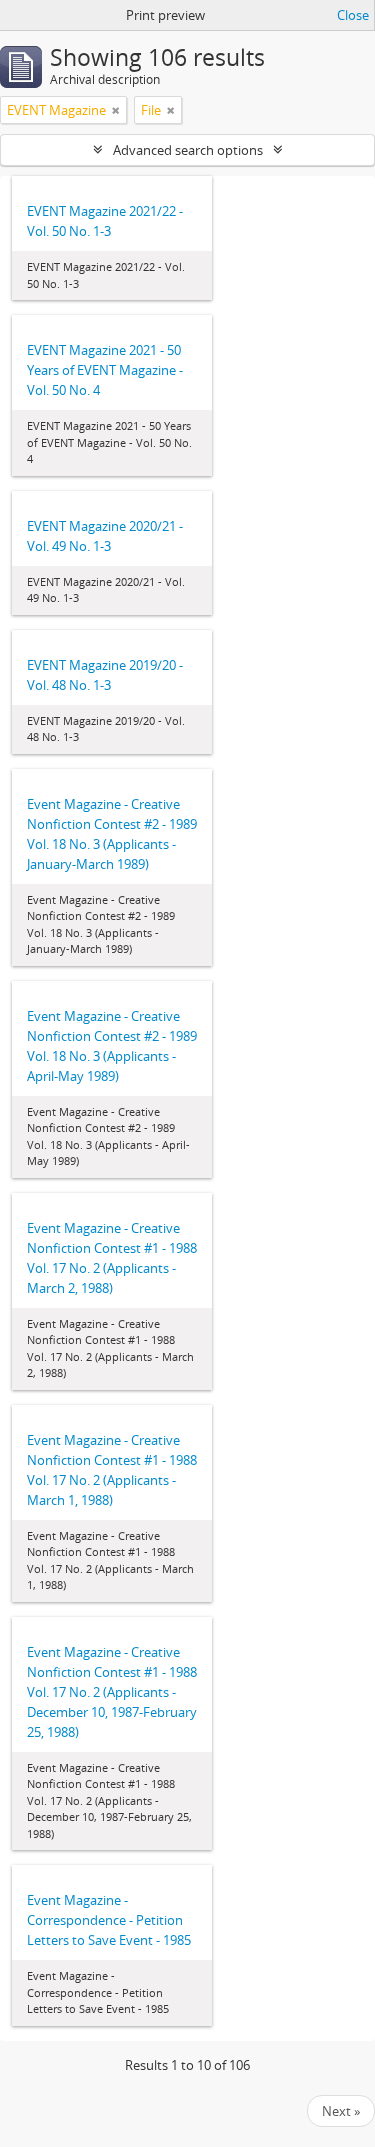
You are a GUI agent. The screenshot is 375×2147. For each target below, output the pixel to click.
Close (353, 15)
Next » (341, 2111)
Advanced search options (188, 150)
